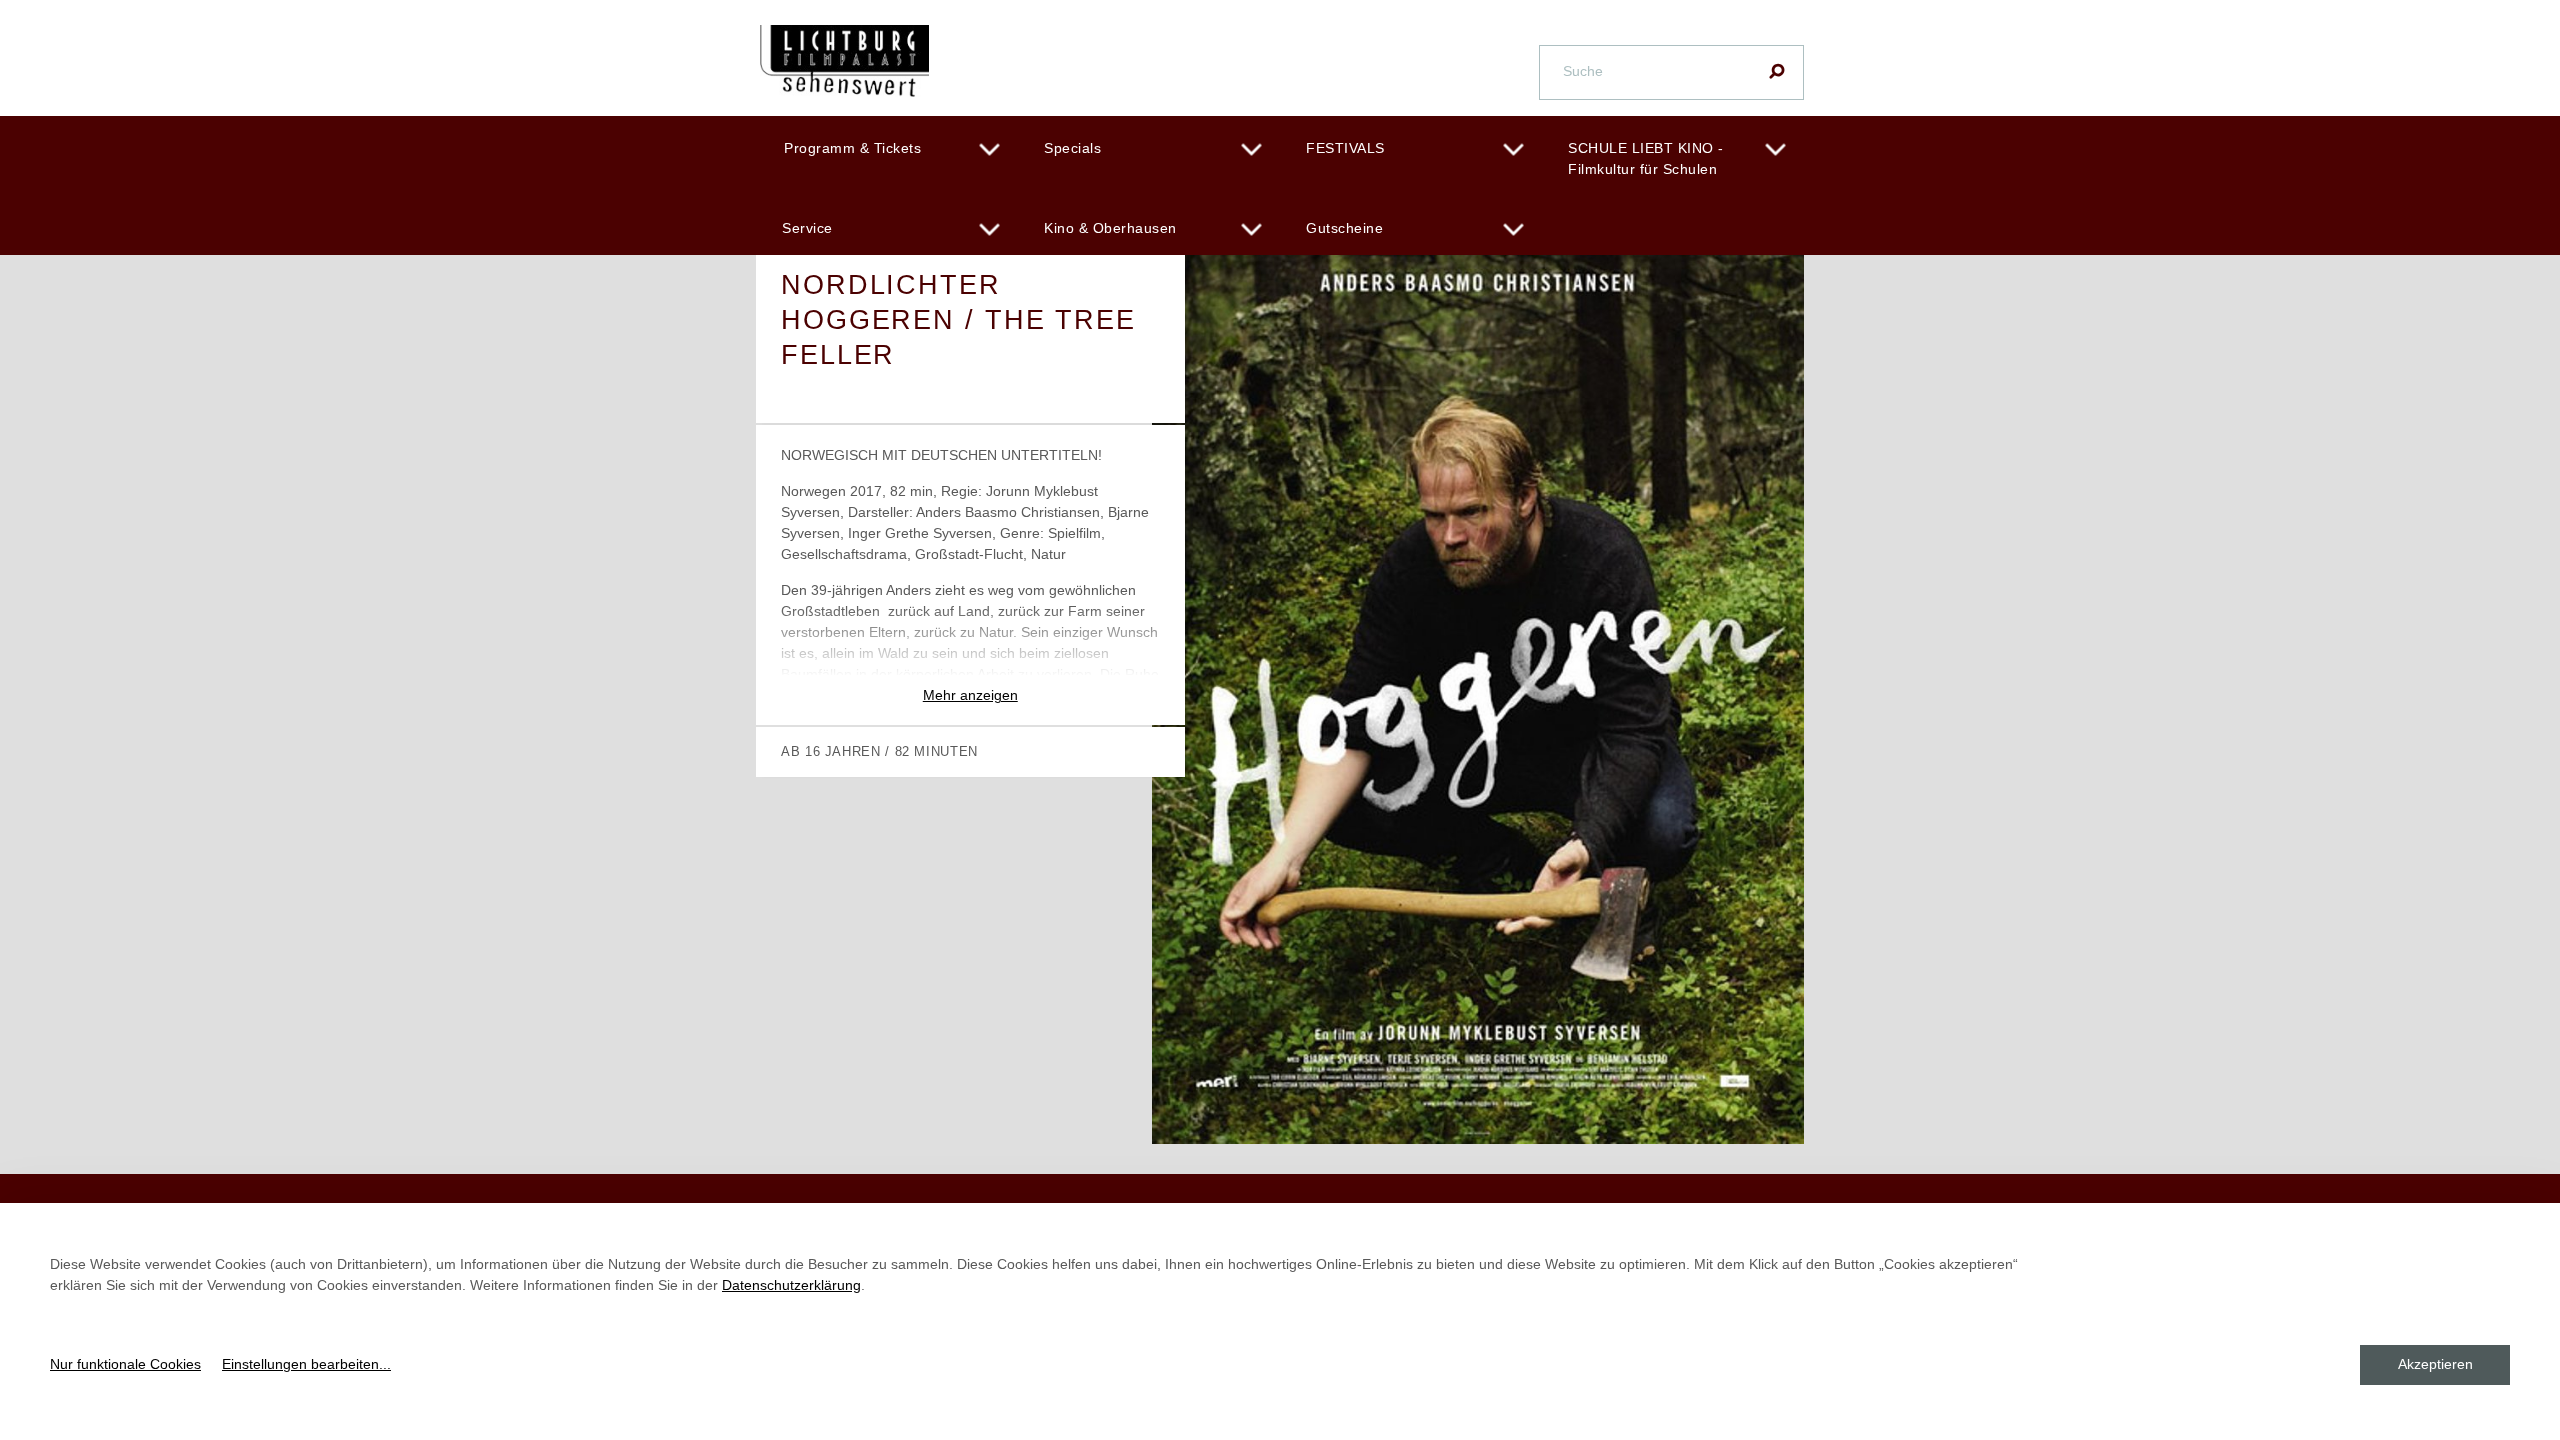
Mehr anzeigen (970, 695)
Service (807, 228)
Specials (1072, 148)
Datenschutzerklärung (791, 1285)
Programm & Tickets (852, 148)
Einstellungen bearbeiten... (306, 1364)
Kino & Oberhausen (1110, 228)
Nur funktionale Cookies (125, 1364)
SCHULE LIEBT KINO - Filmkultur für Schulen (1646, 158)
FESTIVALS (1345, 148)
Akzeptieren (2435, 1364)
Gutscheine (1344, 228)
